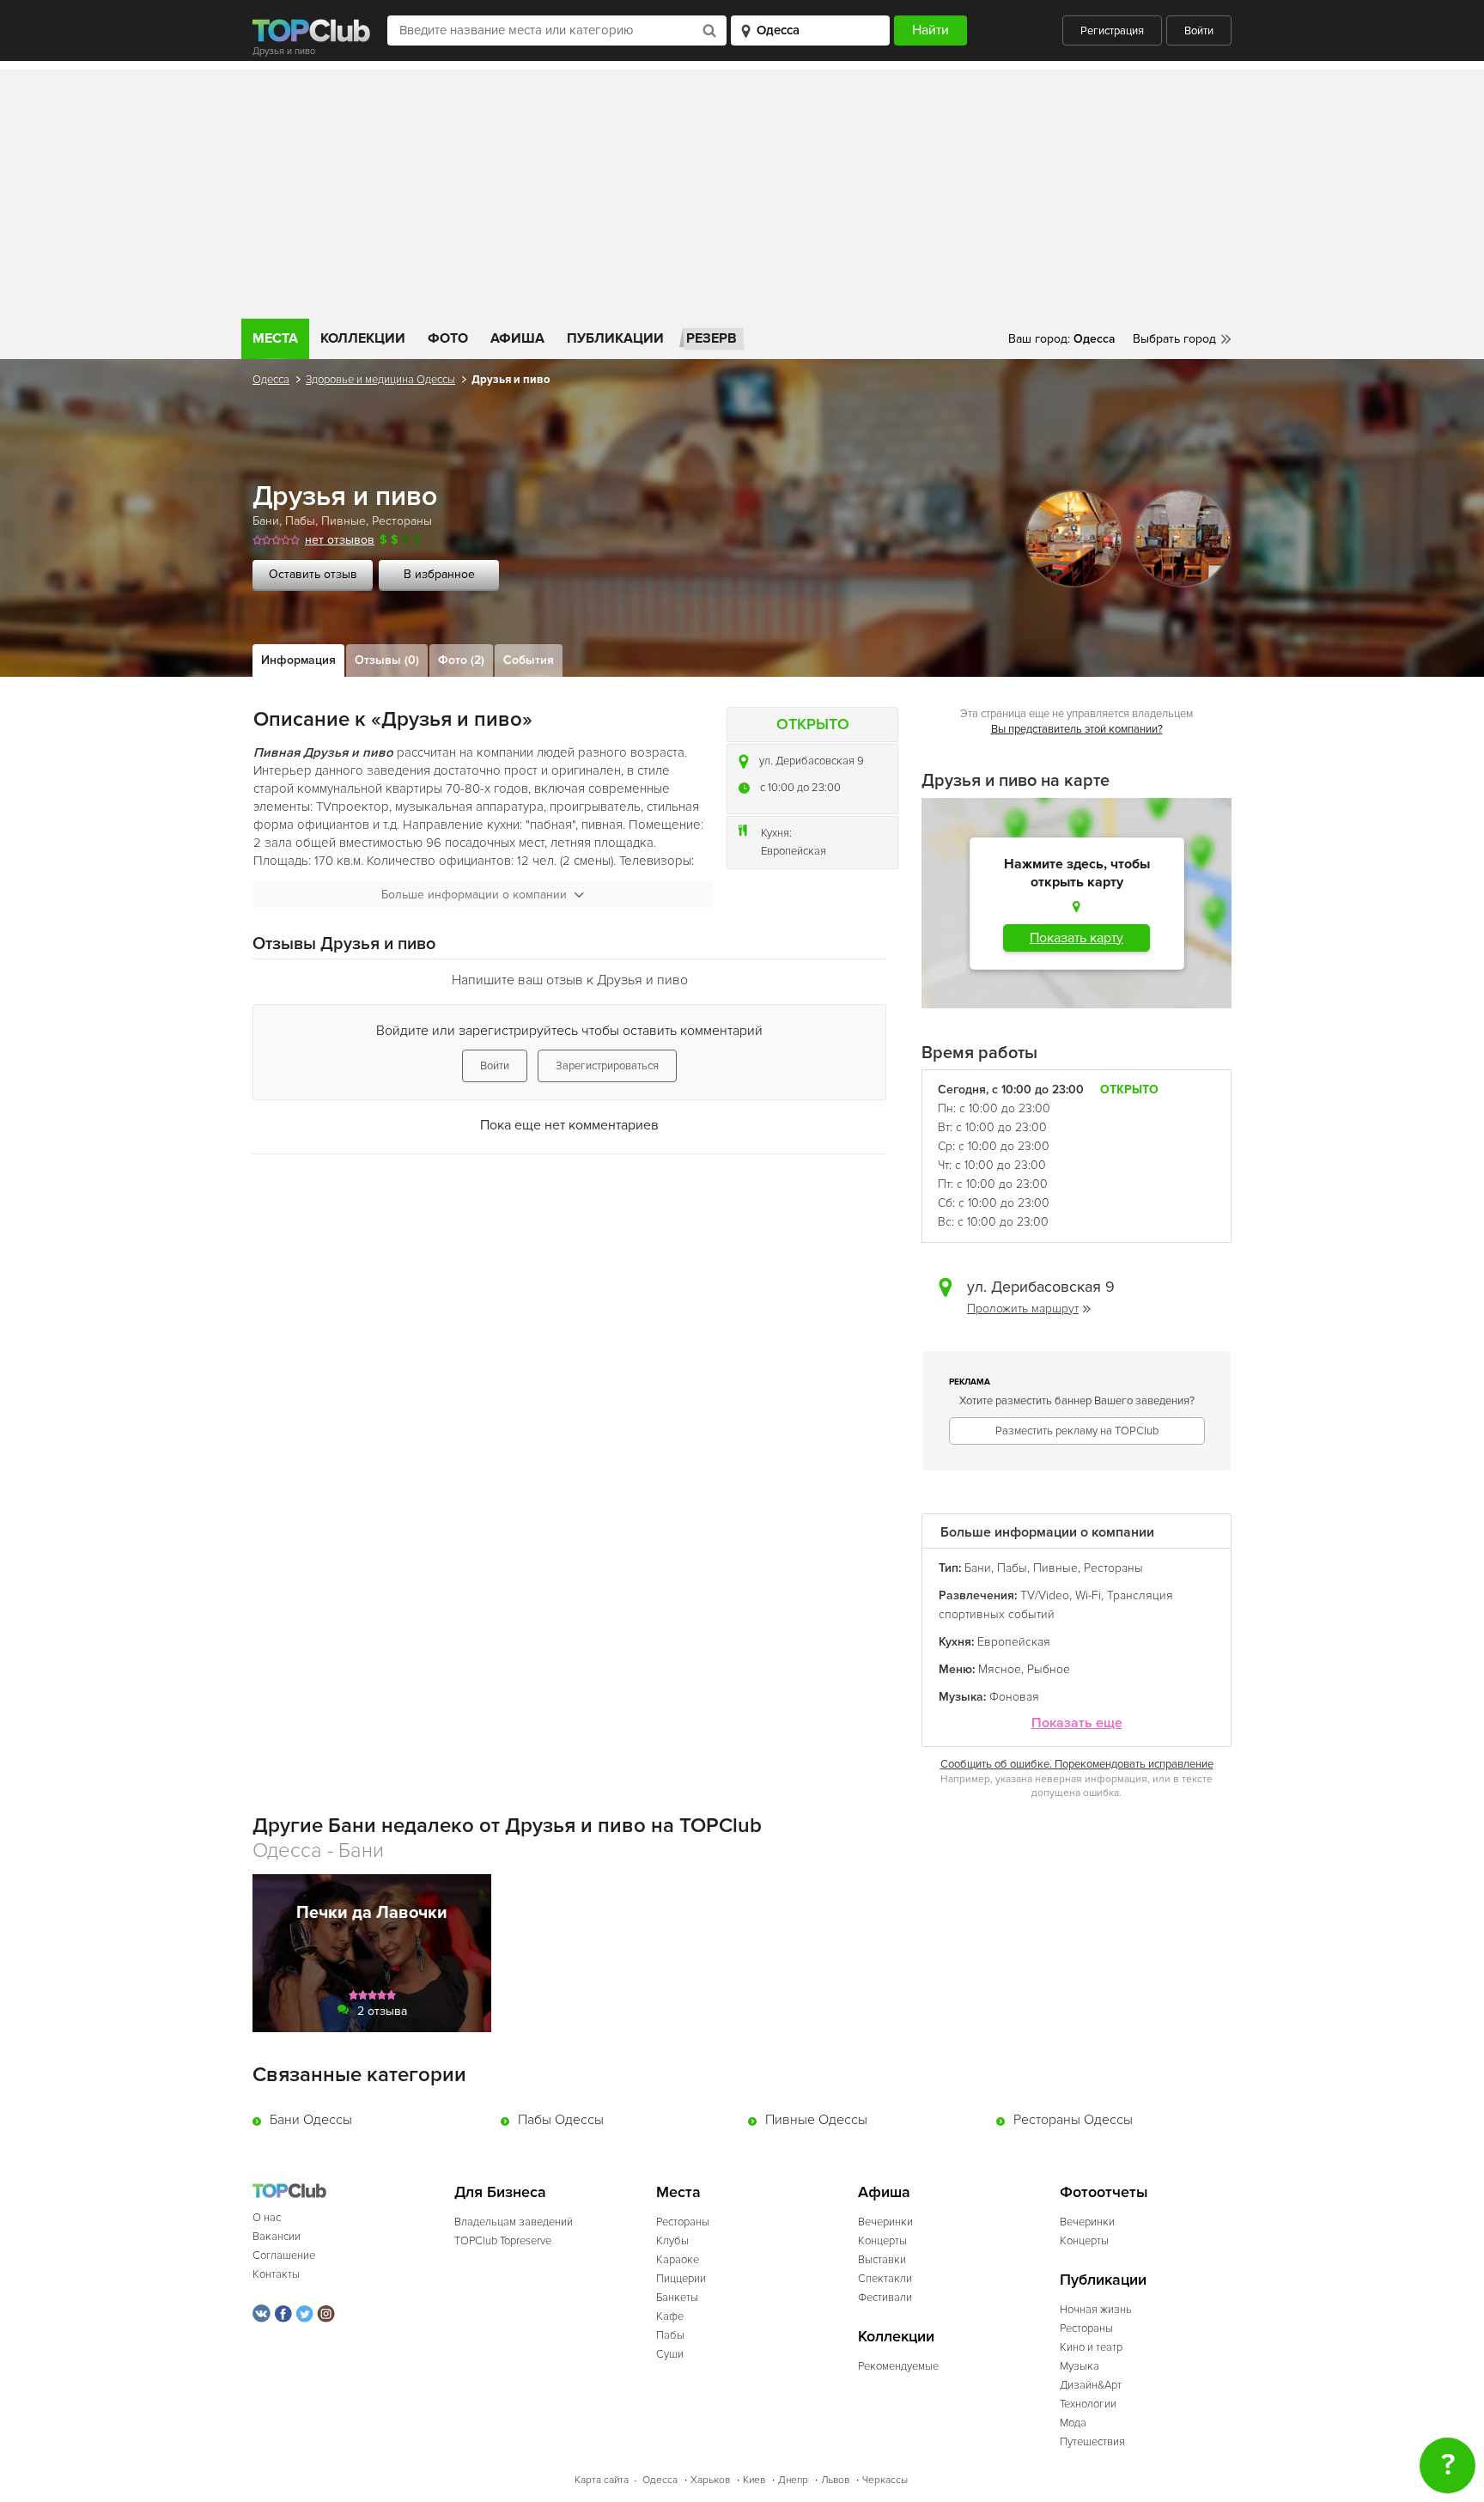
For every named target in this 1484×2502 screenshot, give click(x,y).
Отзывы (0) (387, 660)
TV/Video (1045, 1595)
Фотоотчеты (1104, 2192)
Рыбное (1049, 1669)
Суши (670, 2354)
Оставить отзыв (313, 574)
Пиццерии (681, 2279)
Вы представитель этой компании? (1077, 729)
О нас (267, 2218)
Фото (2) (461, 660)
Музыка (1080, 2366)
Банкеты (677, 2298)
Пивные (344, 521)
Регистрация (1112, 31)
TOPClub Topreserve (503, 2241)
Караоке (678, 2260)
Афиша (517, 338)
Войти (1199, 31)
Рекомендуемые (898, 2366)
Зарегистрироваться (607, 1066)
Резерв (712, 338)
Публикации (615, 338)
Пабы (300, 521)
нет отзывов (340, 540)
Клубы (672, 2241)
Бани (266, 521)
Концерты (882, 2241)
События (529, 660)
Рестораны (402, 521)
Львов (835, 2480)
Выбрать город (1174, 339)
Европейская (794, 851)
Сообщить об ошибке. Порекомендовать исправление (1077, 1764)
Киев (754, 2480)
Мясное (1000, 1669)
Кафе (670, 2316)
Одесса (271, 380)
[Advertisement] (742, 190)
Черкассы (885, 2480)
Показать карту (1077, 938)
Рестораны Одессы (1073, 2120)
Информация (298, 660)
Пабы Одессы (561, 2120)
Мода (1073, 2423)
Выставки (882, 2260)
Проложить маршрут (1023, 1309)
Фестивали (885, 2298)
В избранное (439, 574)
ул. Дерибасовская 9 (812, 761)
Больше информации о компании (474, 895)
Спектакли (885, 2279)
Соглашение (284, 2255)
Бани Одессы (311, 2120)
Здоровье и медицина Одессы (380, 380)
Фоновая (1014, 1697)
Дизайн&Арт (1091, 2385)
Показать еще (1077, 1723)
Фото (448, 338)
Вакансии (277, 2237)
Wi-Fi (1088, 1595)
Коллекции (363, 338)
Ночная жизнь (1096, 2310)
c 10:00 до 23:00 (800, 788)
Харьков (710, 2480)
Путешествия (1092, 2442)
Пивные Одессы (816, 2120)
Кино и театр (1091, 2347)
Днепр (793, 2480)
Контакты (276, 2274)
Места (275, 338)
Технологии (1088, 2404)
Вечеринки (885, 2222)
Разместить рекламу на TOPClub (1077, 1431)
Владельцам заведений (514, 2222)
